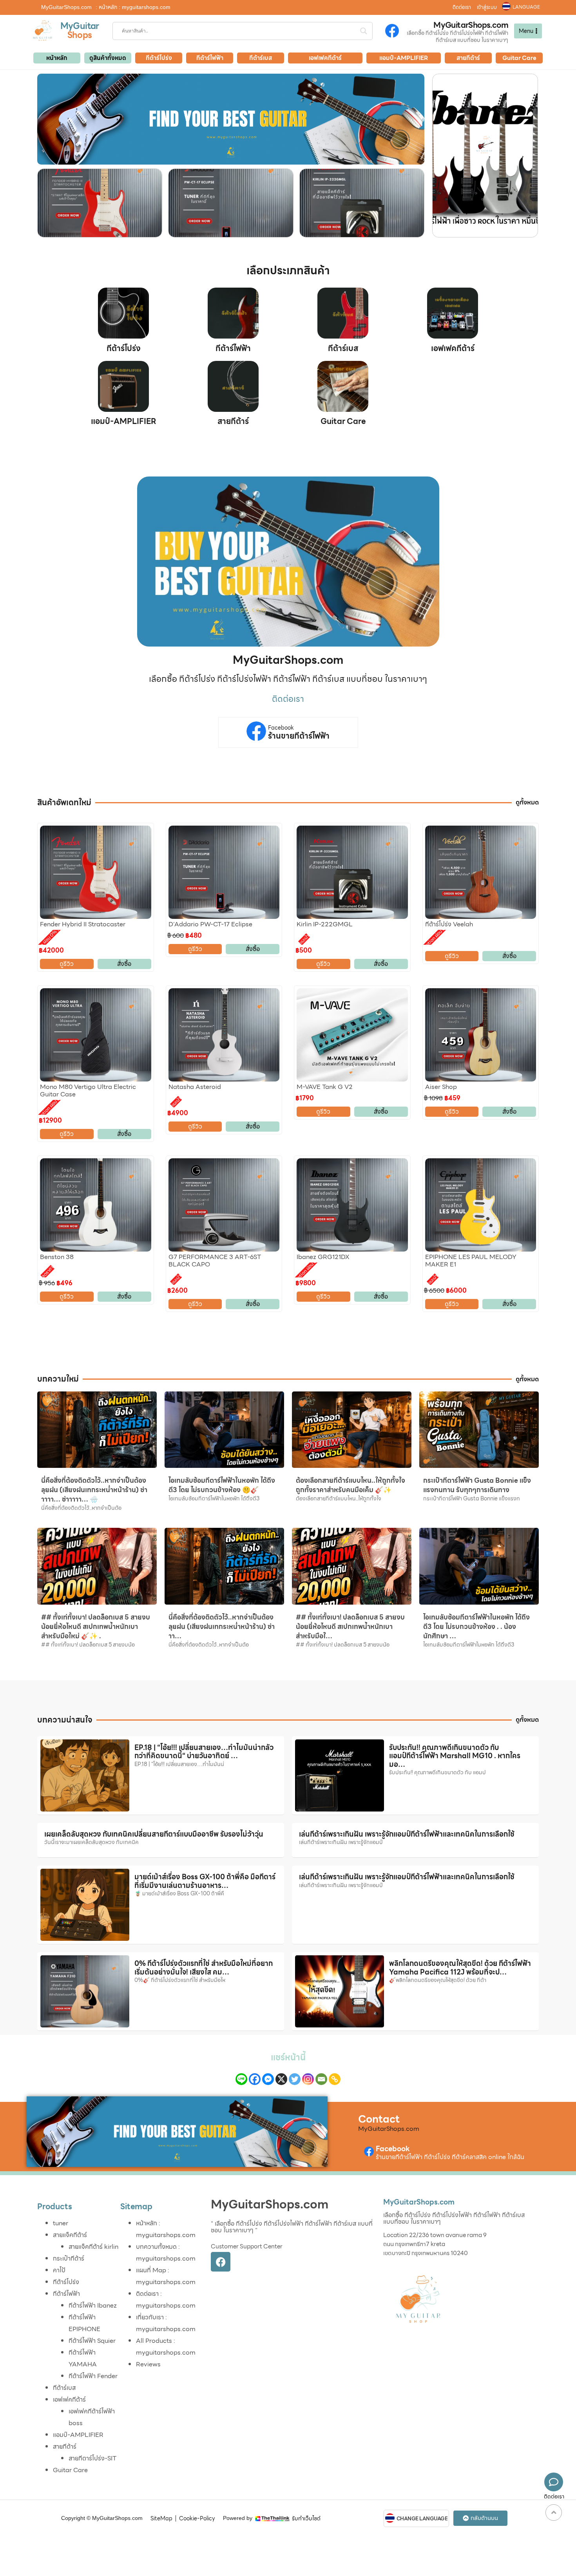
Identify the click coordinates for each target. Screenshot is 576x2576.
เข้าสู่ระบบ (487, 7)
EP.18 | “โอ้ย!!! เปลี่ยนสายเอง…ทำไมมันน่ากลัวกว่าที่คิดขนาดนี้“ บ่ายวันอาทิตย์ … (204, 1752)
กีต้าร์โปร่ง (124, 348)
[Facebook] (255, 2079)
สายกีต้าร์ (233, 421)
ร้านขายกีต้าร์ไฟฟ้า (299, 736)
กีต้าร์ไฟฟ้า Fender (93, 2376)
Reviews (148, 2364)
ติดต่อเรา (462, 7)
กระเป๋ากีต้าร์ (69, 2258)
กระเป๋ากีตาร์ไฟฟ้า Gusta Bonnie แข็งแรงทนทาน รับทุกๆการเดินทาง (477, 1485)
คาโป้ (59, 2270)
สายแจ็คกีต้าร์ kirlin (93, 2247)
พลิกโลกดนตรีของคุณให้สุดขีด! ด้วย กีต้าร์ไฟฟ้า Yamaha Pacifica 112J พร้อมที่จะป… (460, 1968)
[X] (281, 2079)
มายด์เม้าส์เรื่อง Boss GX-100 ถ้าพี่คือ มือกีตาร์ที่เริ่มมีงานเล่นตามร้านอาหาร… (205, 1881)
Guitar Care (343, 421)
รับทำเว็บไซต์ (306, 2518)
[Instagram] (308, 2079)
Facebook (281, 728)
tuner (61, 2223)
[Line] (241, 2079)
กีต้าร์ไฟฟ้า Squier (92, 2341)
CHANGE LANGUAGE (422, 2519)
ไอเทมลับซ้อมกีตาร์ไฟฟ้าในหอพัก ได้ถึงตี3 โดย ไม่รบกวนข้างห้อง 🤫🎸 (222, 1485)
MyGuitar (80, 26)
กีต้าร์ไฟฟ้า (233, 348)
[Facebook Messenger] (268, 2079)
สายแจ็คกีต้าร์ (70, 2235)
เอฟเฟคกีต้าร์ (453, 348)
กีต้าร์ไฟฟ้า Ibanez (93, 2305)
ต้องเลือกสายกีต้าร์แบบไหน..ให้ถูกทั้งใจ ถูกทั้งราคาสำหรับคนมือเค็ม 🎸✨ (350, 1485)
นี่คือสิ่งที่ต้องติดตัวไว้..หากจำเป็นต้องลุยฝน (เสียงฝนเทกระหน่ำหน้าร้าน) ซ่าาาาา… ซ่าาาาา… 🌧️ (94, 1490)
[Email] (321, 2079)
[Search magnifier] (364, 31)
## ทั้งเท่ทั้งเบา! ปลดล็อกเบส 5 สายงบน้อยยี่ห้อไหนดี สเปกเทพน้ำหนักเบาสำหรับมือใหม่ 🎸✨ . (96, 1627)
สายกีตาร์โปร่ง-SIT (92, 2458)
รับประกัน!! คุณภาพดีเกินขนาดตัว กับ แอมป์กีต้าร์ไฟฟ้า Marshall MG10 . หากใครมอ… (455, 1756)
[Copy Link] (335, 2079)
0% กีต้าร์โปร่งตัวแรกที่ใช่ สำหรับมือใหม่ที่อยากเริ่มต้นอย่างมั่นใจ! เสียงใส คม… (204, 1968)
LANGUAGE (526, 7)
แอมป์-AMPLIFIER (124, 421)
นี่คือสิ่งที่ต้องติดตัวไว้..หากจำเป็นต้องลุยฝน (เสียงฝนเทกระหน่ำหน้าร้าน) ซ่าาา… (222, 1627)
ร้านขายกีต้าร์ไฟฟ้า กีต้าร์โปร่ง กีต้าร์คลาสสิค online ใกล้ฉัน (450, 2157)
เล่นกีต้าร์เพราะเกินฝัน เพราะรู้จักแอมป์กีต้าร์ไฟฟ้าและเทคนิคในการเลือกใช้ (407, 1834)
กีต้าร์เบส (343, 348)
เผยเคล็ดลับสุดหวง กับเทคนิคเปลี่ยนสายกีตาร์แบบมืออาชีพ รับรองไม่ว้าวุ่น (154, 1834)
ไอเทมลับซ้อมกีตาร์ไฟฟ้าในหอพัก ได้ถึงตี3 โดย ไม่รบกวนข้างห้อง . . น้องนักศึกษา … (476, 1627)
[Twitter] (295, 2079)
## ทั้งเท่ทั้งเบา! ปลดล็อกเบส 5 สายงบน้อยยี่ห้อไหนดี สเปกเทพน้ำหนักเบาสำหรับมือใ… (350, 1627)
